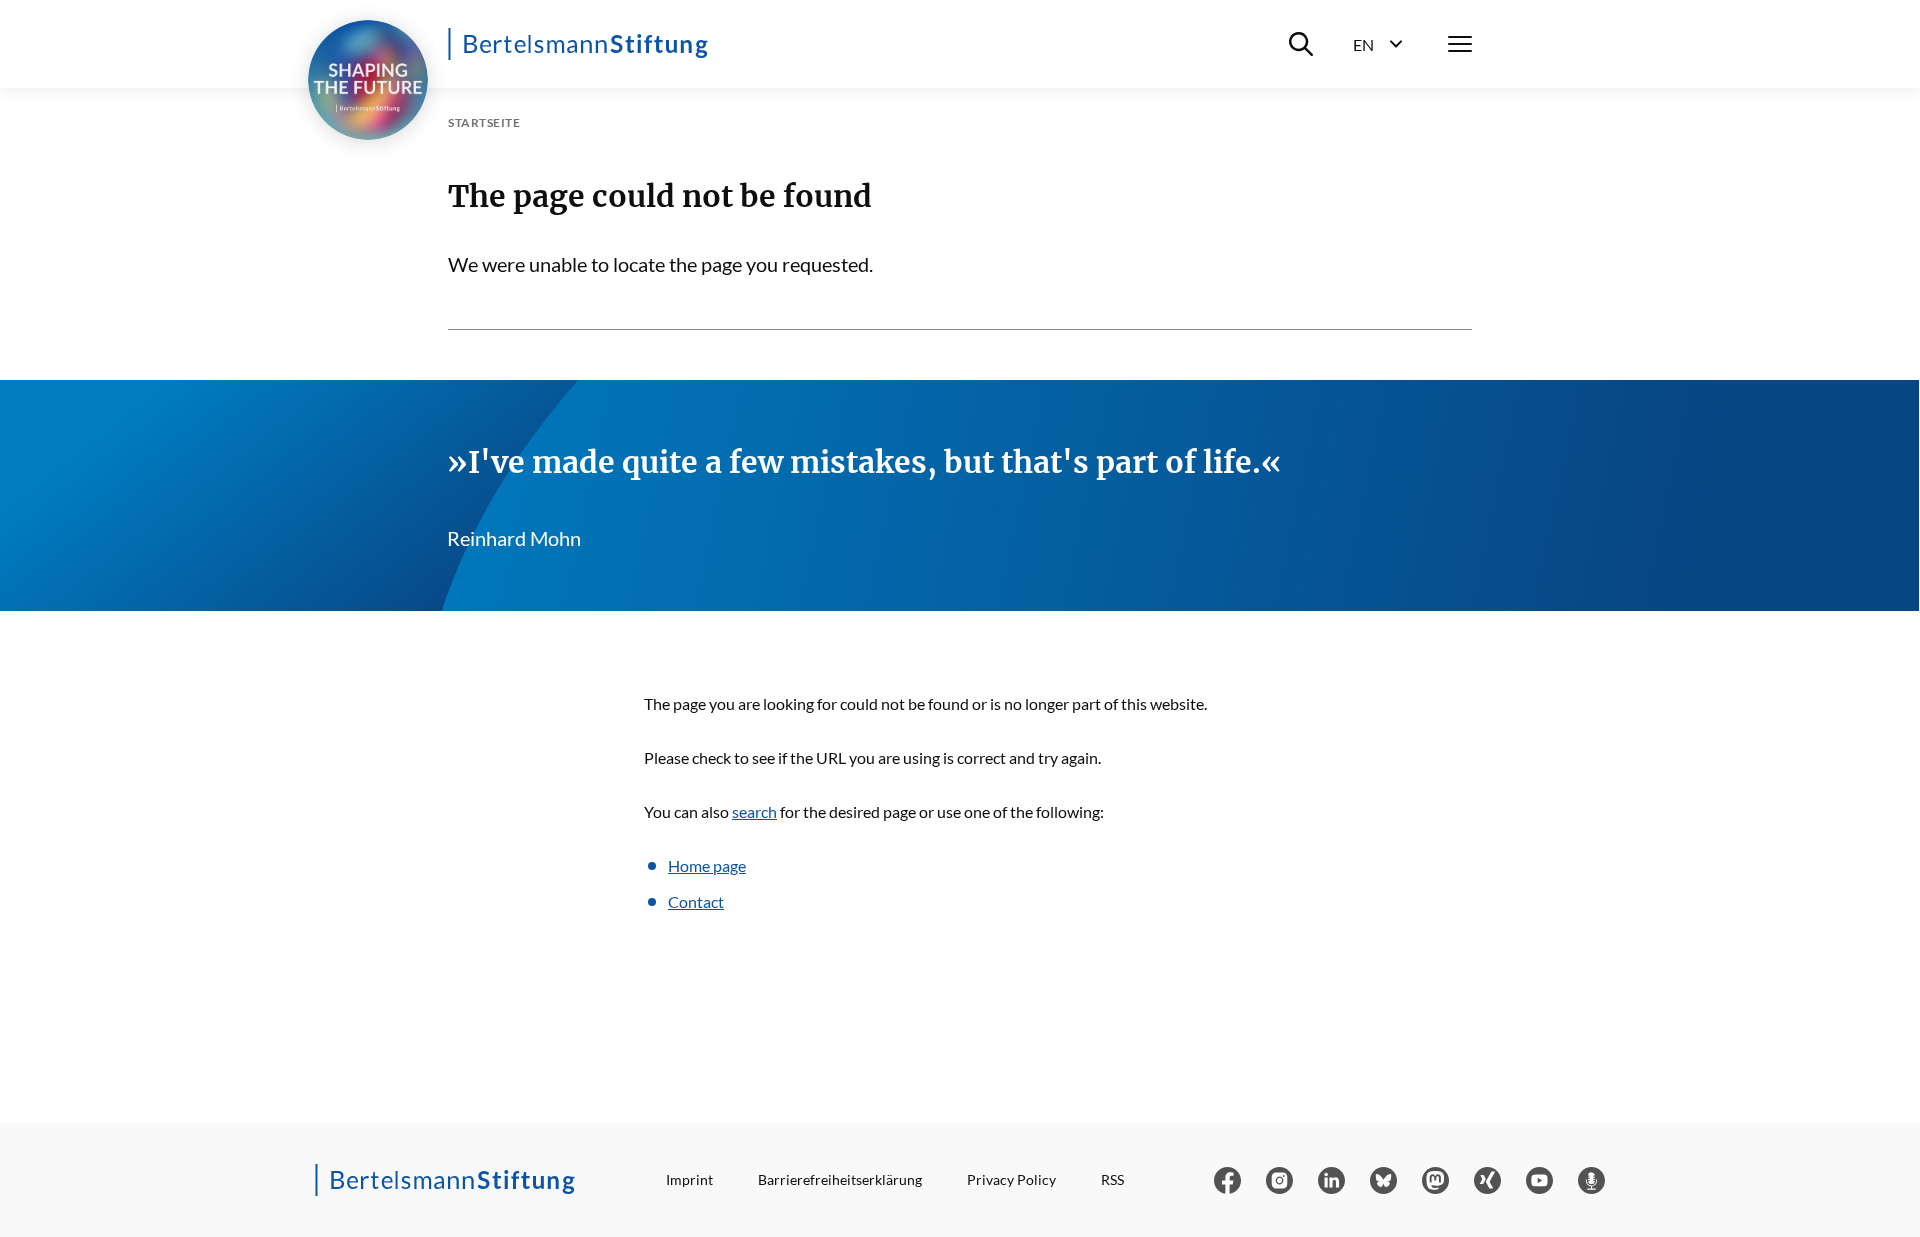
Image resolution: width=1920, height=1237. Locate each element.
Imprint (689, 1179)
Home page (707, 865)
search (754, 811)
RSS (1112, 1179)
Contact (696, 901)
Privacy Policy (1011, 1179)
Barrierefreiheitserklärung (840, 1179)
